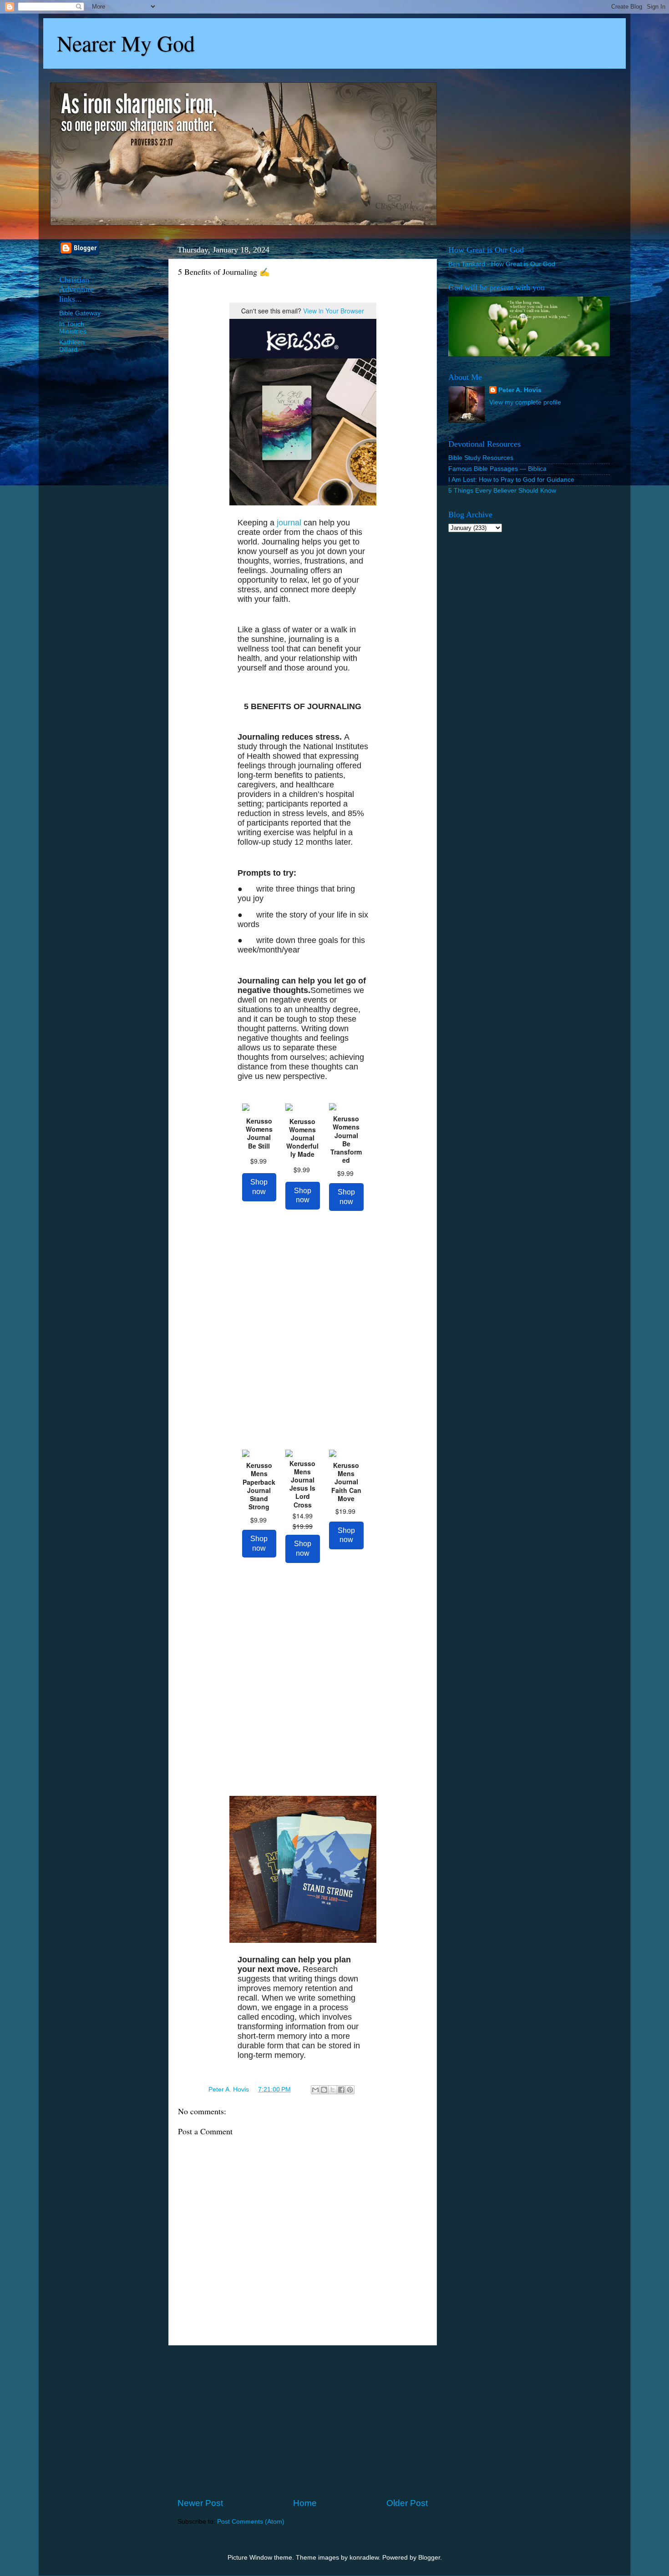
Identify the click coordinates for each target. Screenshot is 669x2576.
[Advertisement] (303, 2421)
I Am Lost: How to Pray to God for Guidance (511, 480)
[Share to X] (333, 2090)
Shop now (259, 1187)
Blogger (429, 2558)
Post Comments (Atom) (251, 2522)
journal (289, 523)
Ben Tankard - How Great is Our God (502, 264)
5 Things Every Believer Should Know (502, 491)
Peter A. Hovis (520, 390)
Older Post (407, 2503)
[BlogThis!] (324, 2090)
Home (305, 2503)
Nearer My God (126, 43)
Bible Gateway (80, 313)
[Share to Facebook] (341, 2090)
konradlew (364, 2558)
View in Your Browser (334, 311)
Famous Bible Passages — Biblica (497, 469)
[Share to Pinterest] (350, 2090)
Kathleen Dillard (72, 346)
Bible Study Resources (481, 458)
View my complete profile (525, 402)
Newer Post (200, 2503)
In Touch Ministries (73, 328)
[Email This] (315, 2090)
